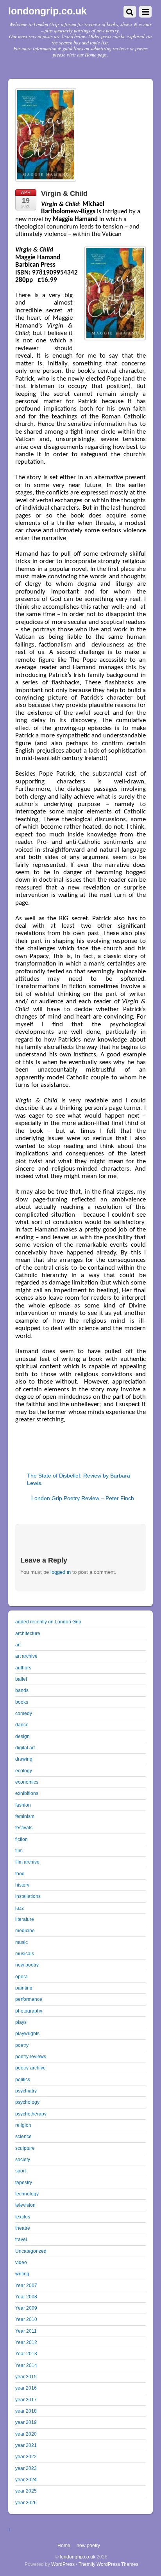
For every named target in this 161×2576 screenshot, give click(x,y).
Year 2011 (26, 2331)
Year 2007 (26, 2285)
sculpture (25, 2148)
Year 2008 (26, 2297)
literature (25, 1919)
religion (23, 2125)
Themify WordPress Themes (108, 2564)
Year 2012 (26, 2342)
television (25, 2205)
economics (27, 1782)
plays (21, 2022)
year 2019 (26, 2422)
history (22, 1885)
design (22, 1736)
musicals (25, 1953)
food (20, 1874)
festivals (24, 1827)
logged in (61, 1572)
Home (64, 2545)
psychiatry (26, 2091)
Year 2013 (26, 2354)
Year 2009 (26, 2308)
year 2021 (26, 2445)
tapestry (24, 2182)
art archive (26, 1656)
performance (29, 1999)
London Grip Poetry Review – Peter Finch (83, 1498)
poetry (22, 2045)
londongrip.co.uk (78, 2557)
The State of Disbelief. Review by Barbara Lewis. (79, 1479)
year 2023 (26, 2468)
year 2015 (26, 2377)
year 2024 (26, 2479)
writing (22, 2274)
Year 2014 (26, 2365)
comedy (24, 1713)
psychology (27, 2102)
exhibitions (27, 1793)
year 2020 (26, 2434)
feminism (25, 1816)
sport (21, 2171)
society (23, 2159)
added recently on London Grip (48, 1622)
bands (22, 1690)
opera (21, 1976)
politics (23, 2079)
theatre (23, 2228)
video (21, 2262)
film (19, 1851)
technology (27, 2194)
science (23, 2136)
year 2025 (26, 2491)
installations (28, 1896)
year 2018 (26, 2411)
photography (29, 2011)
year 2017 (26, 2400)
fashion (23, 1805)
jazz (20, 1908)
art (18, 1645)
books (22, 1702)
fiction (21, 1839)
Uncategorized (31, 2251)
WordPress (63, 2564)
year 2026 (26, 2502)
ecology (24, 1771)
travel (21, 2239)
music (21, 1942)
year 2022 (26, 2456)
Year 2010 (26, 2319)
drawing (24, 1759)
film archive (27, 1862)
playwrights (27, 2033)
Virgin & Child (64, 193)
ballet (21, 1679)
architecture (28, 1633)
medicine (25, 1930)
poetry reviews (31, 2056)
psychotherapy (31, 2114)
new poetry (27, 1965)
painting (24, 1988)
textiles (23, 2217)
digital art (25, 1748)
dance (22, 1725)
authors (23, 1668)
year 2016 (26, 2388)
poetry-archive (30, 2068)
